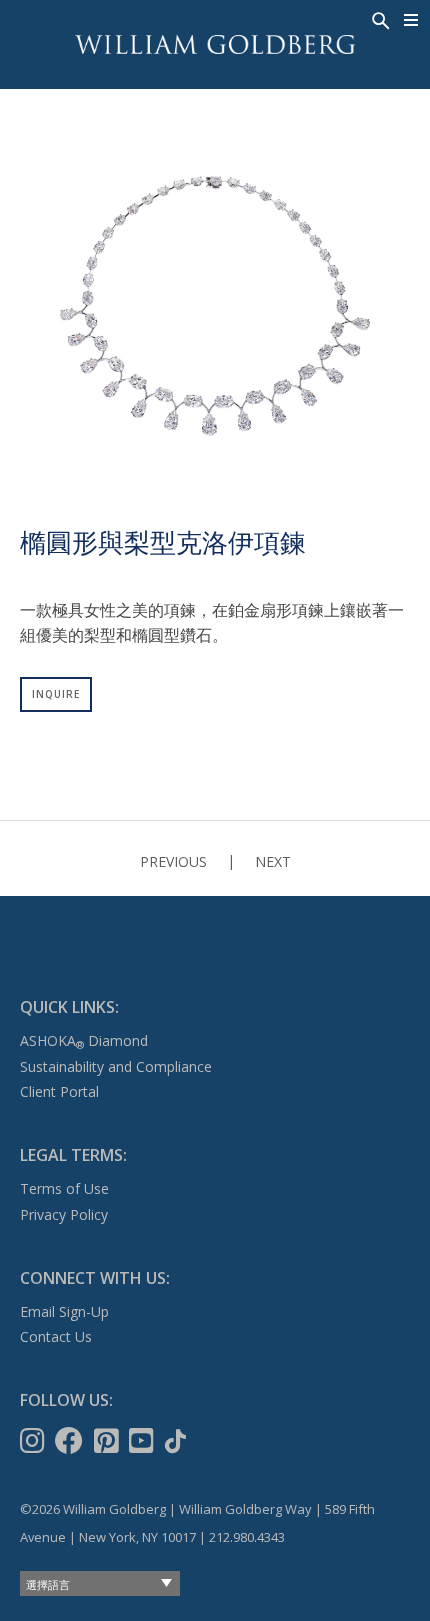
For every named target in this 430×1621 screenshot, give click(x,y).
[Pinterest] (108, 1441)
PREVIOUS (173, 861)
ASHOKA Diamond (84, 1040)
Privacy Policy (64, 1214)
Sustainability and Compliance (116, 1066)
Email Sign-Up (64, 1311)
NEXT (273, 861)
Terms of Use (64, 1188)
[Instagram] (34, 1441)
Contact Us (56, 1336)
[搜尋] (379, 19)
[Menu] (411, 20)
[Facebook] (71, 1441)
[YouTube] (143, 1441)
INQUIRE (56, 694)
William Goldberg (215, 44)
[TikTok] (177, 1441)
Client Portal (59, 1091)
